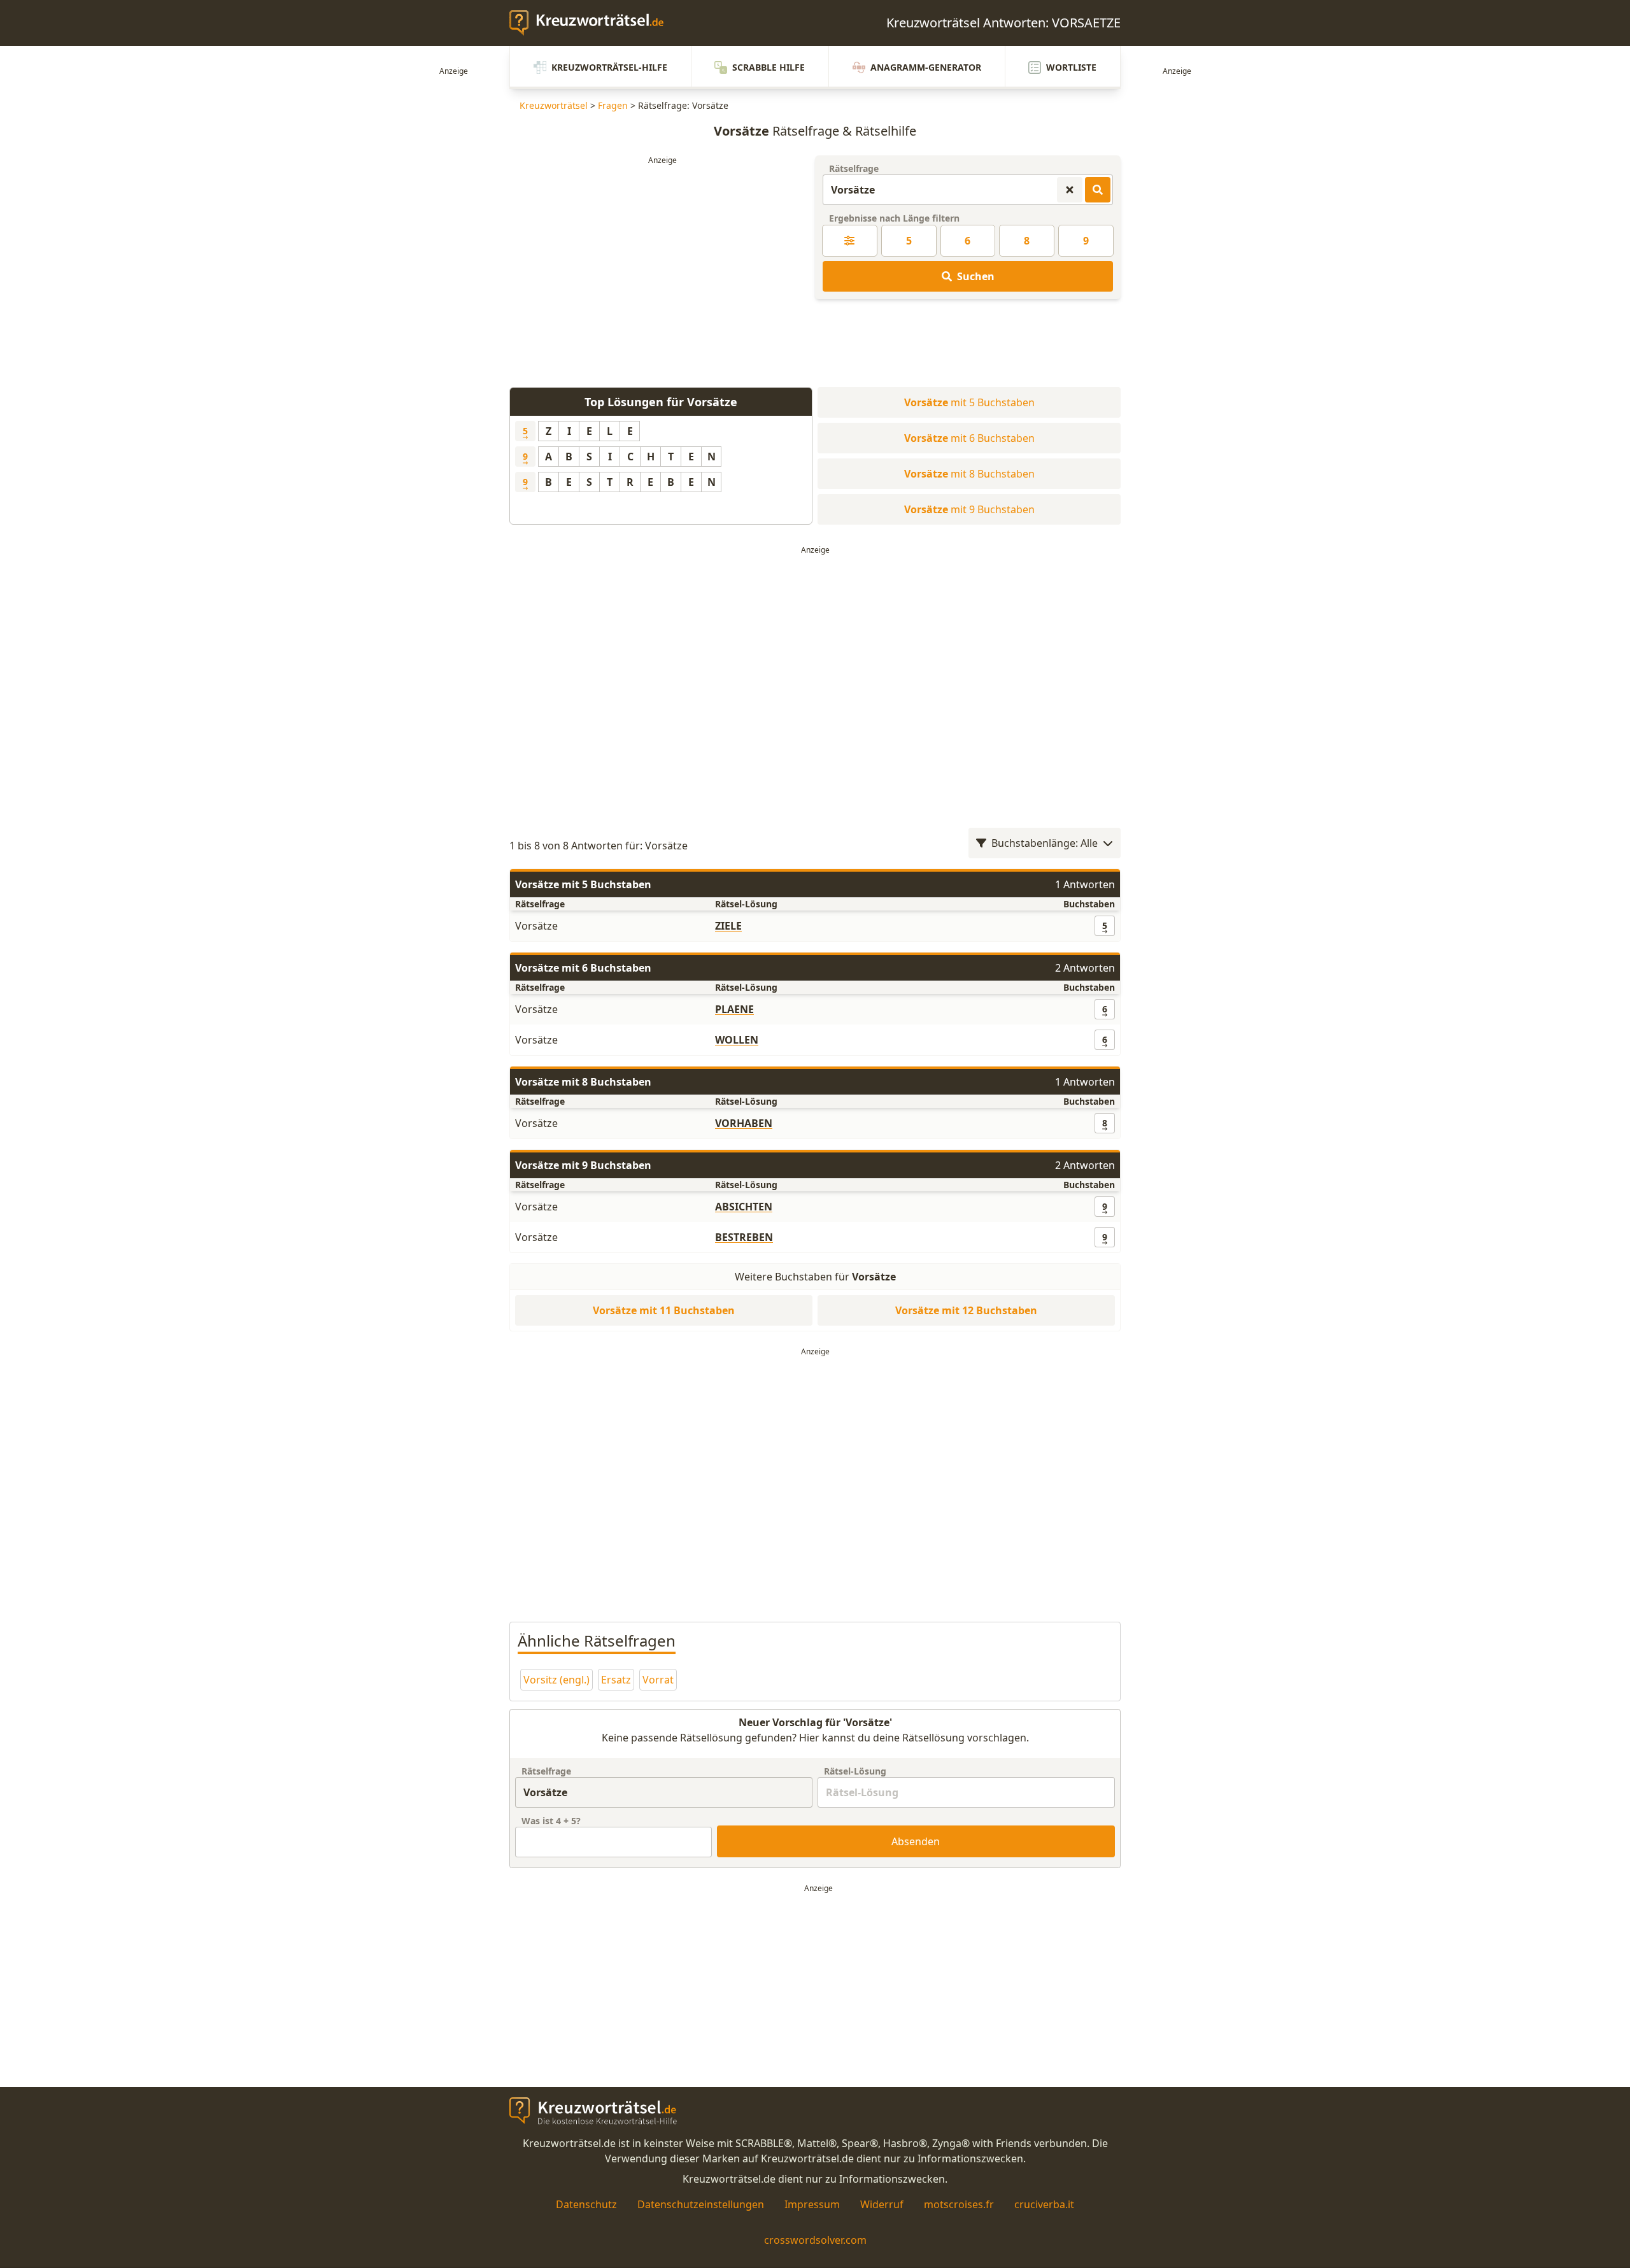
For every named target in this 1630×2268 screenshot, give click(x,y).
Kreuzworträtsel (554, 105)
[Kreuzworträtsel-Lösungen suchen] (1098, 190)
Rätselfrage (854, 168)
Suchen (976, 276)
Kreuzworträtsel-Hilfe (609, 67)
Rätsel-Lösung (855, 1771)
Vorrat (658, 1680)
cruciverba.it (1044, 2204)
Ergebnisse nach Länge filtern (894, 218)
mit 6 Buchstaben (969, 438)
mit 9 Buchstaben (969, 509)
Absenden (916, 1841)
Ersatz (616, 1680)
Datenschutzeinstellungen (701, 2204)
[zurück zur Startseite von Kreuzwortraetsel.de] (593, 23)
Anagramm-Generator (926, 67)
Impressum (812, 2204)
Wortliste (1071, 67)
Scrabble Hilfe (769, 67)
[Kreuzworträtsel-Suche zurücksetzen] (1070, 190)
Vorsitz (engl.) (556, 1680)
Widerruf (882, 2204)
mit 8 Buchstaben (969, 474)
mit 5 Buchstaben (969, 402)
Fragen (613, 105)
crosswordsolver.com (815, 2240)
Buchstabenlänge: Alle (1045, 843)
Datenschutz (586, 2204)
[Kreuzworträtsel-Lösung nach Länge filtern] (850, 241)
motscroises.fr (959, 2204)
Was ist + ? (551, 1821)
